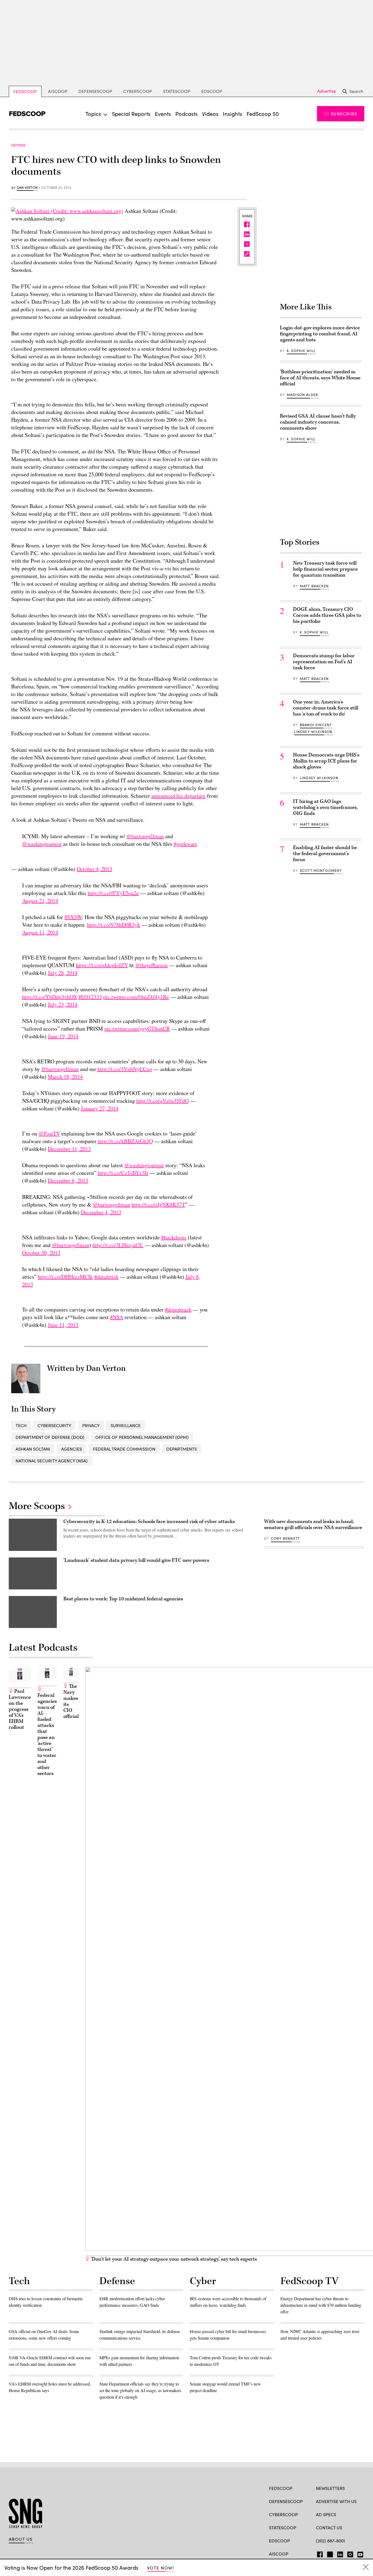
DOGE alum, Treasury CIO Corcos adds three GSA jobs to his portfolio (327, 615)
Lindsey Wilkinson (313, 732)
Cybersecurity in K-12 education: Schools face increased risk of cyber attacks (149, 1522)
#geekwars (185, 844)
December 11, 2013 (69, 1149)
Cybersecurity (54, 1425)
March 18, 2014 (65, 1077)
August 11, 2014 (40, 932)
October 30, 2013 (41, 1253)
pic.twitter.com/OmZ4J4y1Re (136, 997)
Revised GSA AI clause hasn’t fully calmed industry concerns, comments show (318, 422)
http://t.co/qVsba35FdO (162, 1101)
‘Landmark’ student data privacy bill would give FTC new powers (136, 1560)
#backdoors (174, 1237)
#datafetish (106, 1277)
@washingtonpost (42, 844)
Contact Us (329, 2527)
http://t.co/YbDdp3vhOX (50, 997)
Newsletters (330, 2488)
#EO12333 (90, 997)
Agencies (72, 1449)
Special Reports (131, 114)
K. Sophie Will (301, 351)
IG (349, 2553)
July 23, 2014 (63, 1004)
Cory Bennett (285, 1538)
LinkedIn (340, 2553)
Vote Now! (161, 2568)
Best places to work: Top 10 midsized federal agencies (123, 1599)
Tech (21, 1425)
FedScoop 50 (263, 114)
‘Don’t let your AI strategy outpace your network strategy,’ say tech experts (173, 2259)
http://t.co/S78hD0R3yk (114, 925)
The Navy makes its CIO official (71, 1701)
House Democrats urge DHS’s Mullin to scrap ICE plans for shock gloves (326, 761)
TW (329, 2553)
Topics (93, 114)
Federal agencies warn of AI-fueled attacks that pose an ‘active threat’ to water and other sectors (47, 1734)
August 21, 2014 (40, 901)
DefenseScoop (95, 91)
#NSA (117, 1317)
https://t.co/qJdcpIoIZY (102, 965)
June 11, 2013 (63, 1325)
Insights (233, 114)
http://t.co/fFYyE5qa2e (113, 893)
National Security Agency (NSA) (52, 1461)
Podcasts (187, 114)
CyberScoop (138, 91)
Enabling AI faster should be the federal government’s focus (325, 854)
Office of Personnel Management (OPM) (142, 1437)
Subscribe (344, 114)
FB (319, 2553)
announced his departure (178, 796)
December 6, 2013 (68, 1180)
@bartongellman (145, 836)
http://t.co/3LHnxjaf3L (118, 1245)
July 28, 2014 (63, 973)
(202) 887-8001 (331, 2541)
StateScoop (177, 91)
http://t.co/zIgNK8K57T (158, 1205)
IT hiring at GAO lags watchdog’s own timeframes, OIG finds (325, 807)
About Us (21, 2539)
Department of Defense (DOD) (50, 1437)
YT (359, 2553)
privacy (91, 1425)
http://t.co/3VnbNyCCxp (125, 1069)
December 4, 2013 (101, 1212)
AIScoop (58, 91)
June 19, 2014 (63, 1036)
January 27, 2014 (100, 1108)
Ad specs (326, 2514)
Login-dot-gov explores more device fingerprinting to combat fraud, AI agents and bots (320, 334)
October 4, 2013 (94, 869)
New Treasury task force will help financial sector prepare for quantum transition (325, 569)
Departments (182, 1449)
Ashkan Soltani (33, 1449)
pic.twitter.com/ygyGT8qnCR (137, 1029)
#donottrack (178, 1309)
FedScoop (25, 91)
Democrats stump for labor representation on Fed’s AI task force (324, 662)
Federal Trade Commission (124, 1449)
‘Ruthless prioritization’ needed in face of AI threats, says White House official (320, 378)
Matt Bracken (314, 586)
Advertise (327, 91)
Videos (210, 114)
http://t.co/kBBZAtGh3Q (125, 1141)
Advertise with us (336, 2501)
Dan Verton (27, 188)
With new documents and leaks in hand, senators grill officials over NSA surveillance (313, 1525)
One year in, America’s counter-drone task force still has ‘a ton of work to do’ (326, 708)
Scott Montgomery (321, 870)
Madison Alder (302, 395)
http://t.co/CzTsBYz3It (123, 1173)
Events (163, 114)
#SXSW (73, 917)
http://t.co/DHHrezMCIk (65, 1277)
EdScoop (212, 91)
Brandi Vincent (316, 725)
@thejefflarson (151, 965)
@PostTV (49, 1133)
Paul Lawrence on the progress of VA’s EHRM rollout (20, 1709)
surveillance (126, 1425)
